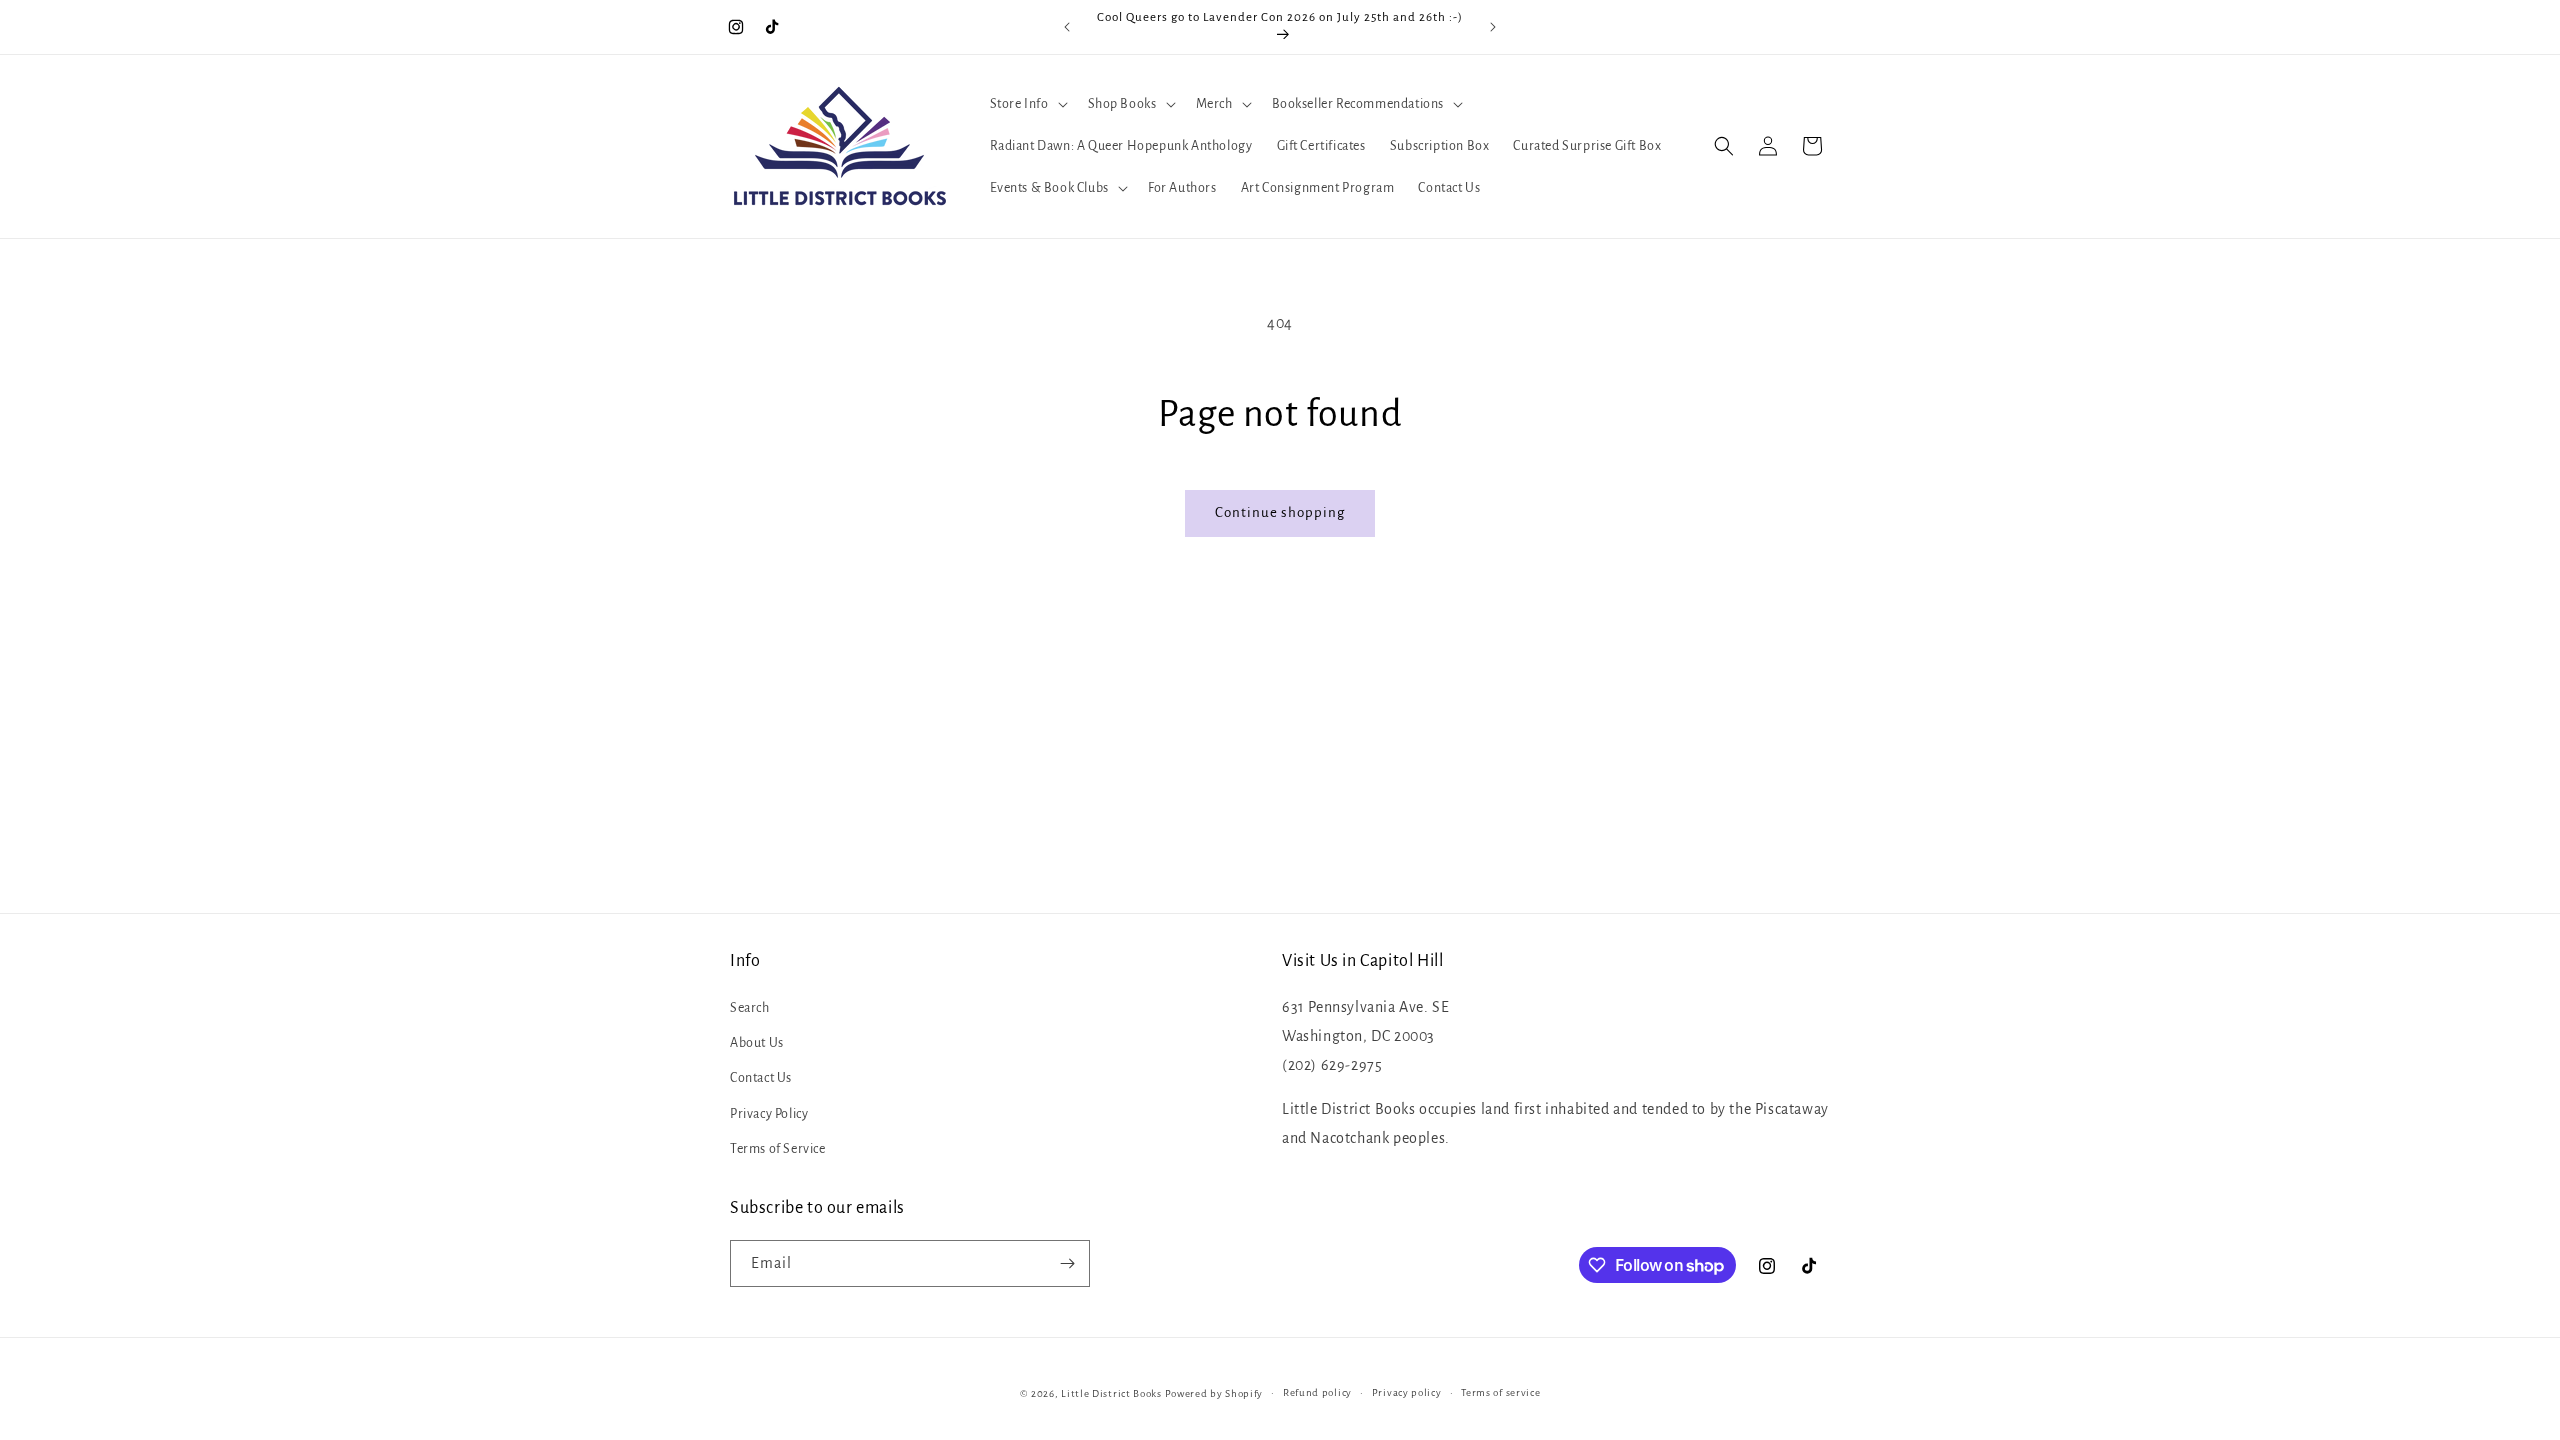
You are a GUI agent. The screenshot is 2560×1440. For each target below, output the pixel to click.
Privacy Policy (769, 1114)
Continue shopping (1280, 512)
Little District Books (1111, 1393)
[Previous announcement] (1067, 27)
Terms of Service (778, 1149)
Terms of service (1500, 1392)
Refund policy (1317, 1392)
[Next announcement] (1493, 27)
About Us (757, 1043)
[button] (1027, 104)
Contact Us (761, 1078)
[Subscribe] (1067, 1263)
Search (750, 1008)
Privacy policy (1407, 1392)
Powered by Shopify (1214, 1393)
